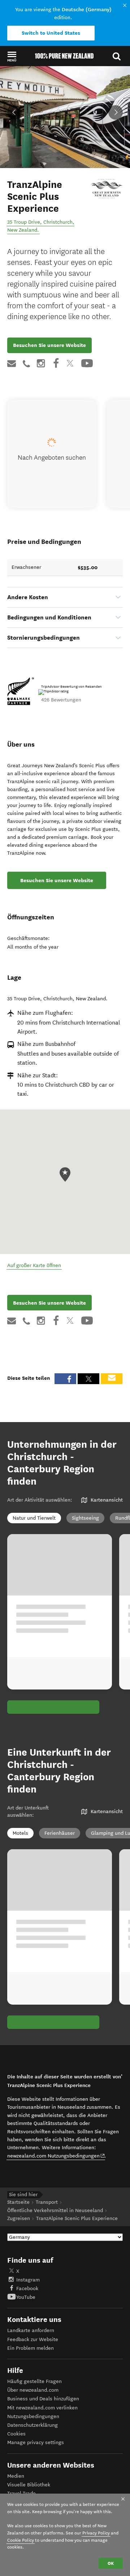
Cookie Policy (21, 2540)
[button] (12, 56)
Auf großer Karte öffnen (34, 1265)
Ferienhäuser (60, 1833)
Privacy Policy (96, 2533)
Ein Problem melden (31, 2348)
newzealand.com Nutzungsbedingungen (56, 2156)
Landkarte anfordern (31, 2330)
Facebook (27, 2289)
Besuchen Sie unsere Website (49, 345)
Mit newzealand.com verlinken (42, 2408)
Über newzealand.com (33, 2390)
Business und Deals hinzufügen (43, 2399)
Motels (20, 1833)
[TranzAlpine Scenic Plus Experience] (107, 189)
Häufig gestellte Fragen (34, 2381)
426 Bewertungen (61, 700)
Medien (16, 2476)
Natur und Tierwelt (34, 1518)
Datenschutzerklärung (32, 2425)
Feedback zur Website (33, 2339)
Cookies (16, 2434)
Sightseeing (85, 1518)
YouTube (26, 2297)
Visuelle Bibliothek (29, 2485)
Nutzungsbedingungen (33, 2416)
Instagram (28, 2280)
